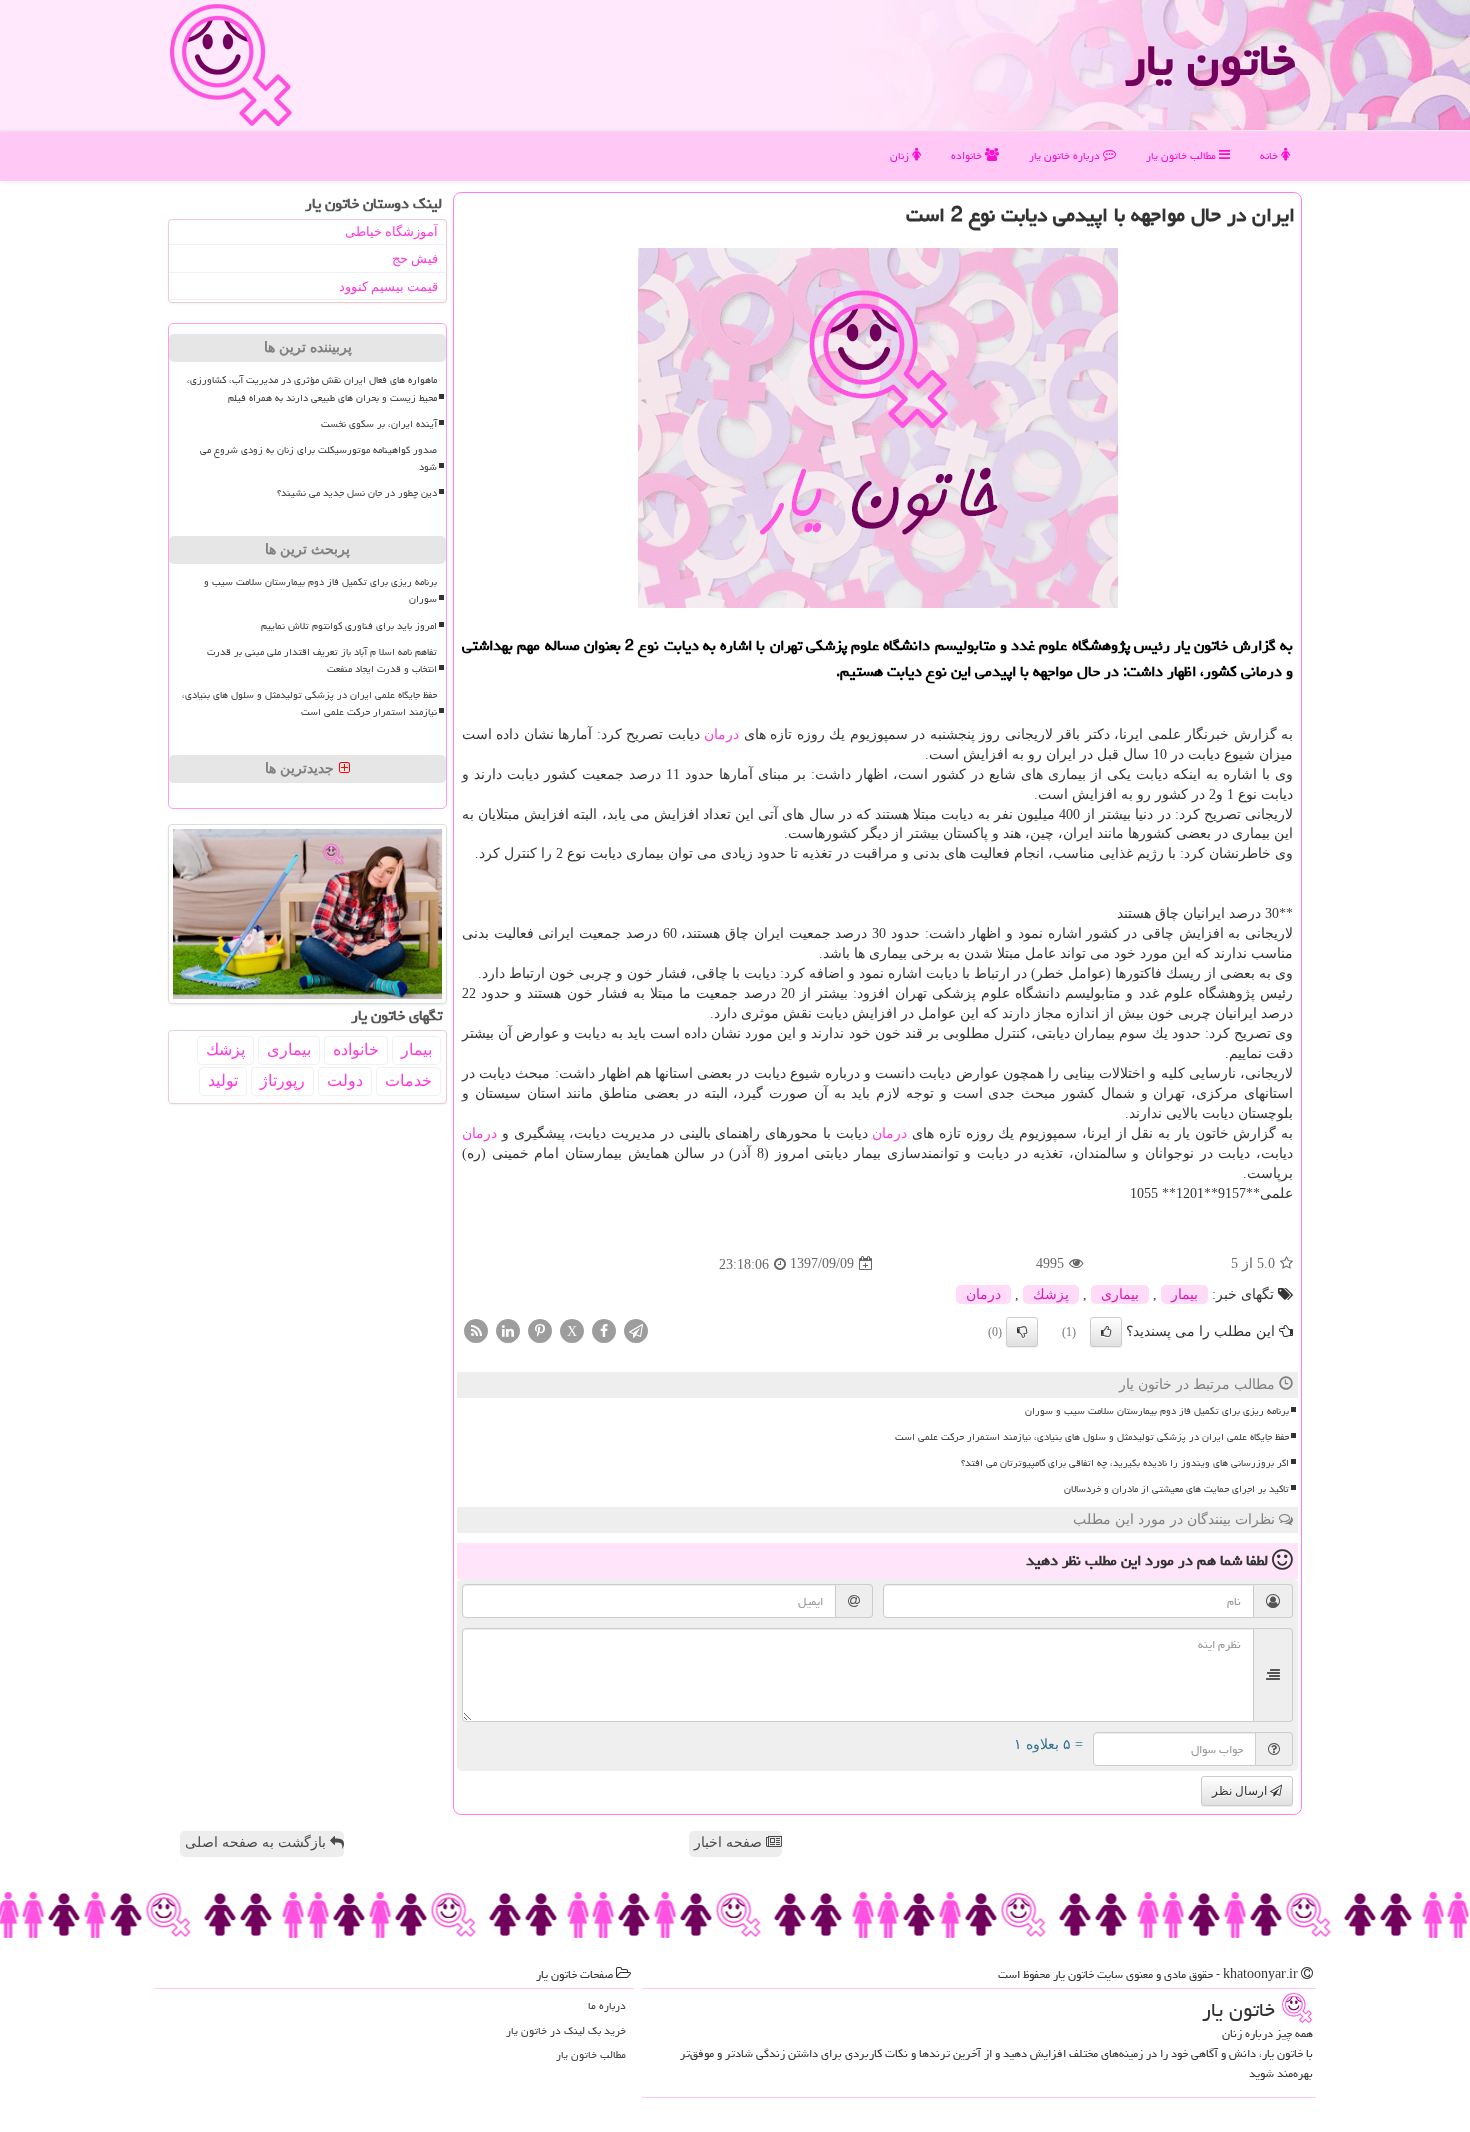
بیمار (1184, 1294)
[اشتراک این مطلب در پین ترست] (540, 1329)
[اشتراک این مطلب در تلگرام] (636, 1329)
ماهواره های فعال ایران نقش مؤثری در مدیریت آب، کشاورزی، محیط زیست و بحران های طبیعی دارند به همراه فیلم (312, 388)
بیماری (1120, 1294)
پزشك (1051, 1294)
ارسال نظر (1241, 1791)
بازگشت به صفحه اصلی (257, 1842)
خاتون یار (1210, 60)
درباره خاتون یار (1066, 155)
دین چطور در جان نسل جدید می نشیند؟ (357, 493)
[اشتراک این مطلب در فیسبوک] (604, 1329)
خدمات (408, 1080)
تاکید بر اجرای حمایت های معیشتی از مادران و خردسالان (1176, 1489)
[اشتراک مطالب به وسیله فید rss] (476, 1329)
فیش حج (415, 258)
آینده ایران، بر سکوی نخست (379, 424)
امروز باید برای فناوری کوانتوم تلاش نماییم (349, 626)
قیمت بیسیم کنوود (388, 286)
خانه (1270, 155)
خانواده (968, 155)
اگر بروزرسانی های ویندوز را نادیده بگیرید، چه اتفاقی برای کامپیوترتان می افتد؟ (1125, 1463)
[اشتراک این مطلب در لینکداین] (508, 1329)
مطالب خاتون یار (1182, 155)
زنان (901, 155)
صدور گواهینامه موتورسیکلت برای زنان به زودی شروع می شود (318, 458)
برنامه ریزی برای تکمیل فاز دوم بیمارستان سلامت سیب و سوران (1157, 1411)
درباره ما (607, 2005)
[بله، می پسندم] (1106, 1332)
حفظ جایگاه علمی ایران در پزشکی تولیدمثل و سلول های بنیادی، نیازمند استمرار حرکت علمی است (1092, 1437)
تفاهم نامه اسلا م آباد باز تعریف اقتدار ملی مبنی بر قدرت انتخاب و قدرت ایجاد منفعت (322, 660)
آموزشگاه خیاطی (391, 231)
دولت (345, 1080)
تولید (223, 1080)
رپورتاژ (282, 1080)
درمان (721, 734)
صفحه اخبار (730, 1842)
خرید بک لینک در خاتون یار (566, 2030)
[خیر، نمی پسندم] (1022, 1332)
